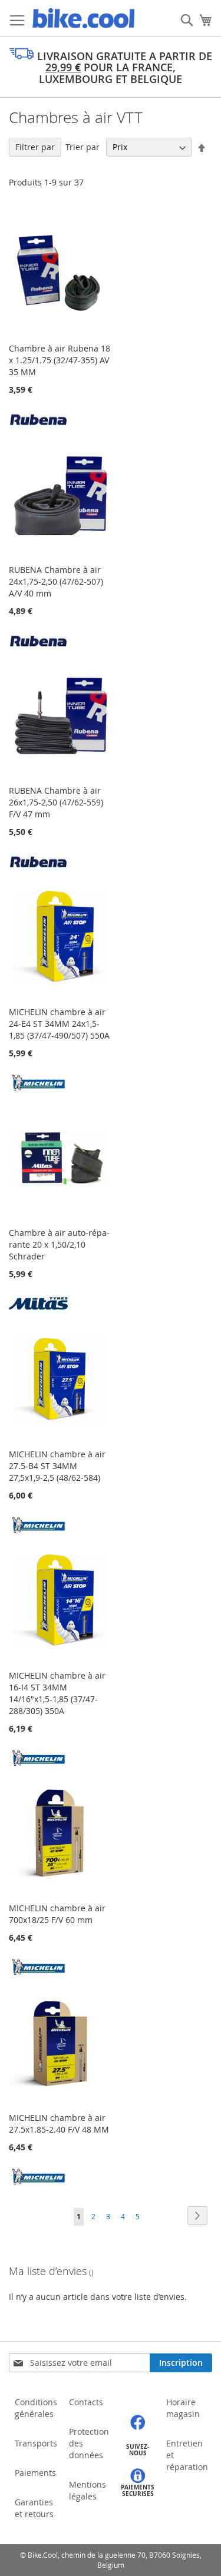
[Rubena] (38, 425)
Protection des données (89, 2443)
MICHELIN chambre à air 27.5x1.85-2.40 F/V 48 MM (59, 2124)
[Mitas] (38, 1309)
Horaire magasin (183, 2408)
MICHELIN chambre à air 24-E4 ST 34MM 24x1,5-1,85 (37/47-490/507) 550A (59, 1024)
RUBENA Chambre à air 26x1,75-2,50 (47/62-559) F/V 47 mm (56, 802)
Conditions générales (36, 2408)
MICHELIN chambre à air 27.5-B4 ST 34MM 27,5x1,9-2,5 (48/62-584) (57, 1466)
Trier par (83, 147)
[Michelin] (38, 1088)
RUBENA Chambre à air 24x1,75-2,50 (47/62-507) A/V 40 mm (56, 581)
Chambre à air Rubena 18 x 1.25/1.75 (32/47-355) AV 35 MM (60, 360)
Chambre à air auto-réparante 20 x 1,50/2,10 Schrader (59, 1244)
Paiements (35, 2473)
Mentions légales (88, 2490)
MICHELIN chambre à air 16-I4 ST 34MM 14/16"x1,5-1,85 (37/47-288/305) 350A (57, 1693)
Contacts (86, 2402)
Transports (36, 2443)
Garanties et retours (34, 2508)
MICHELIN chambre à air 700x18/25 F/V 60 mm (57, 1914)
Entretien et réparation (187, 2455)
